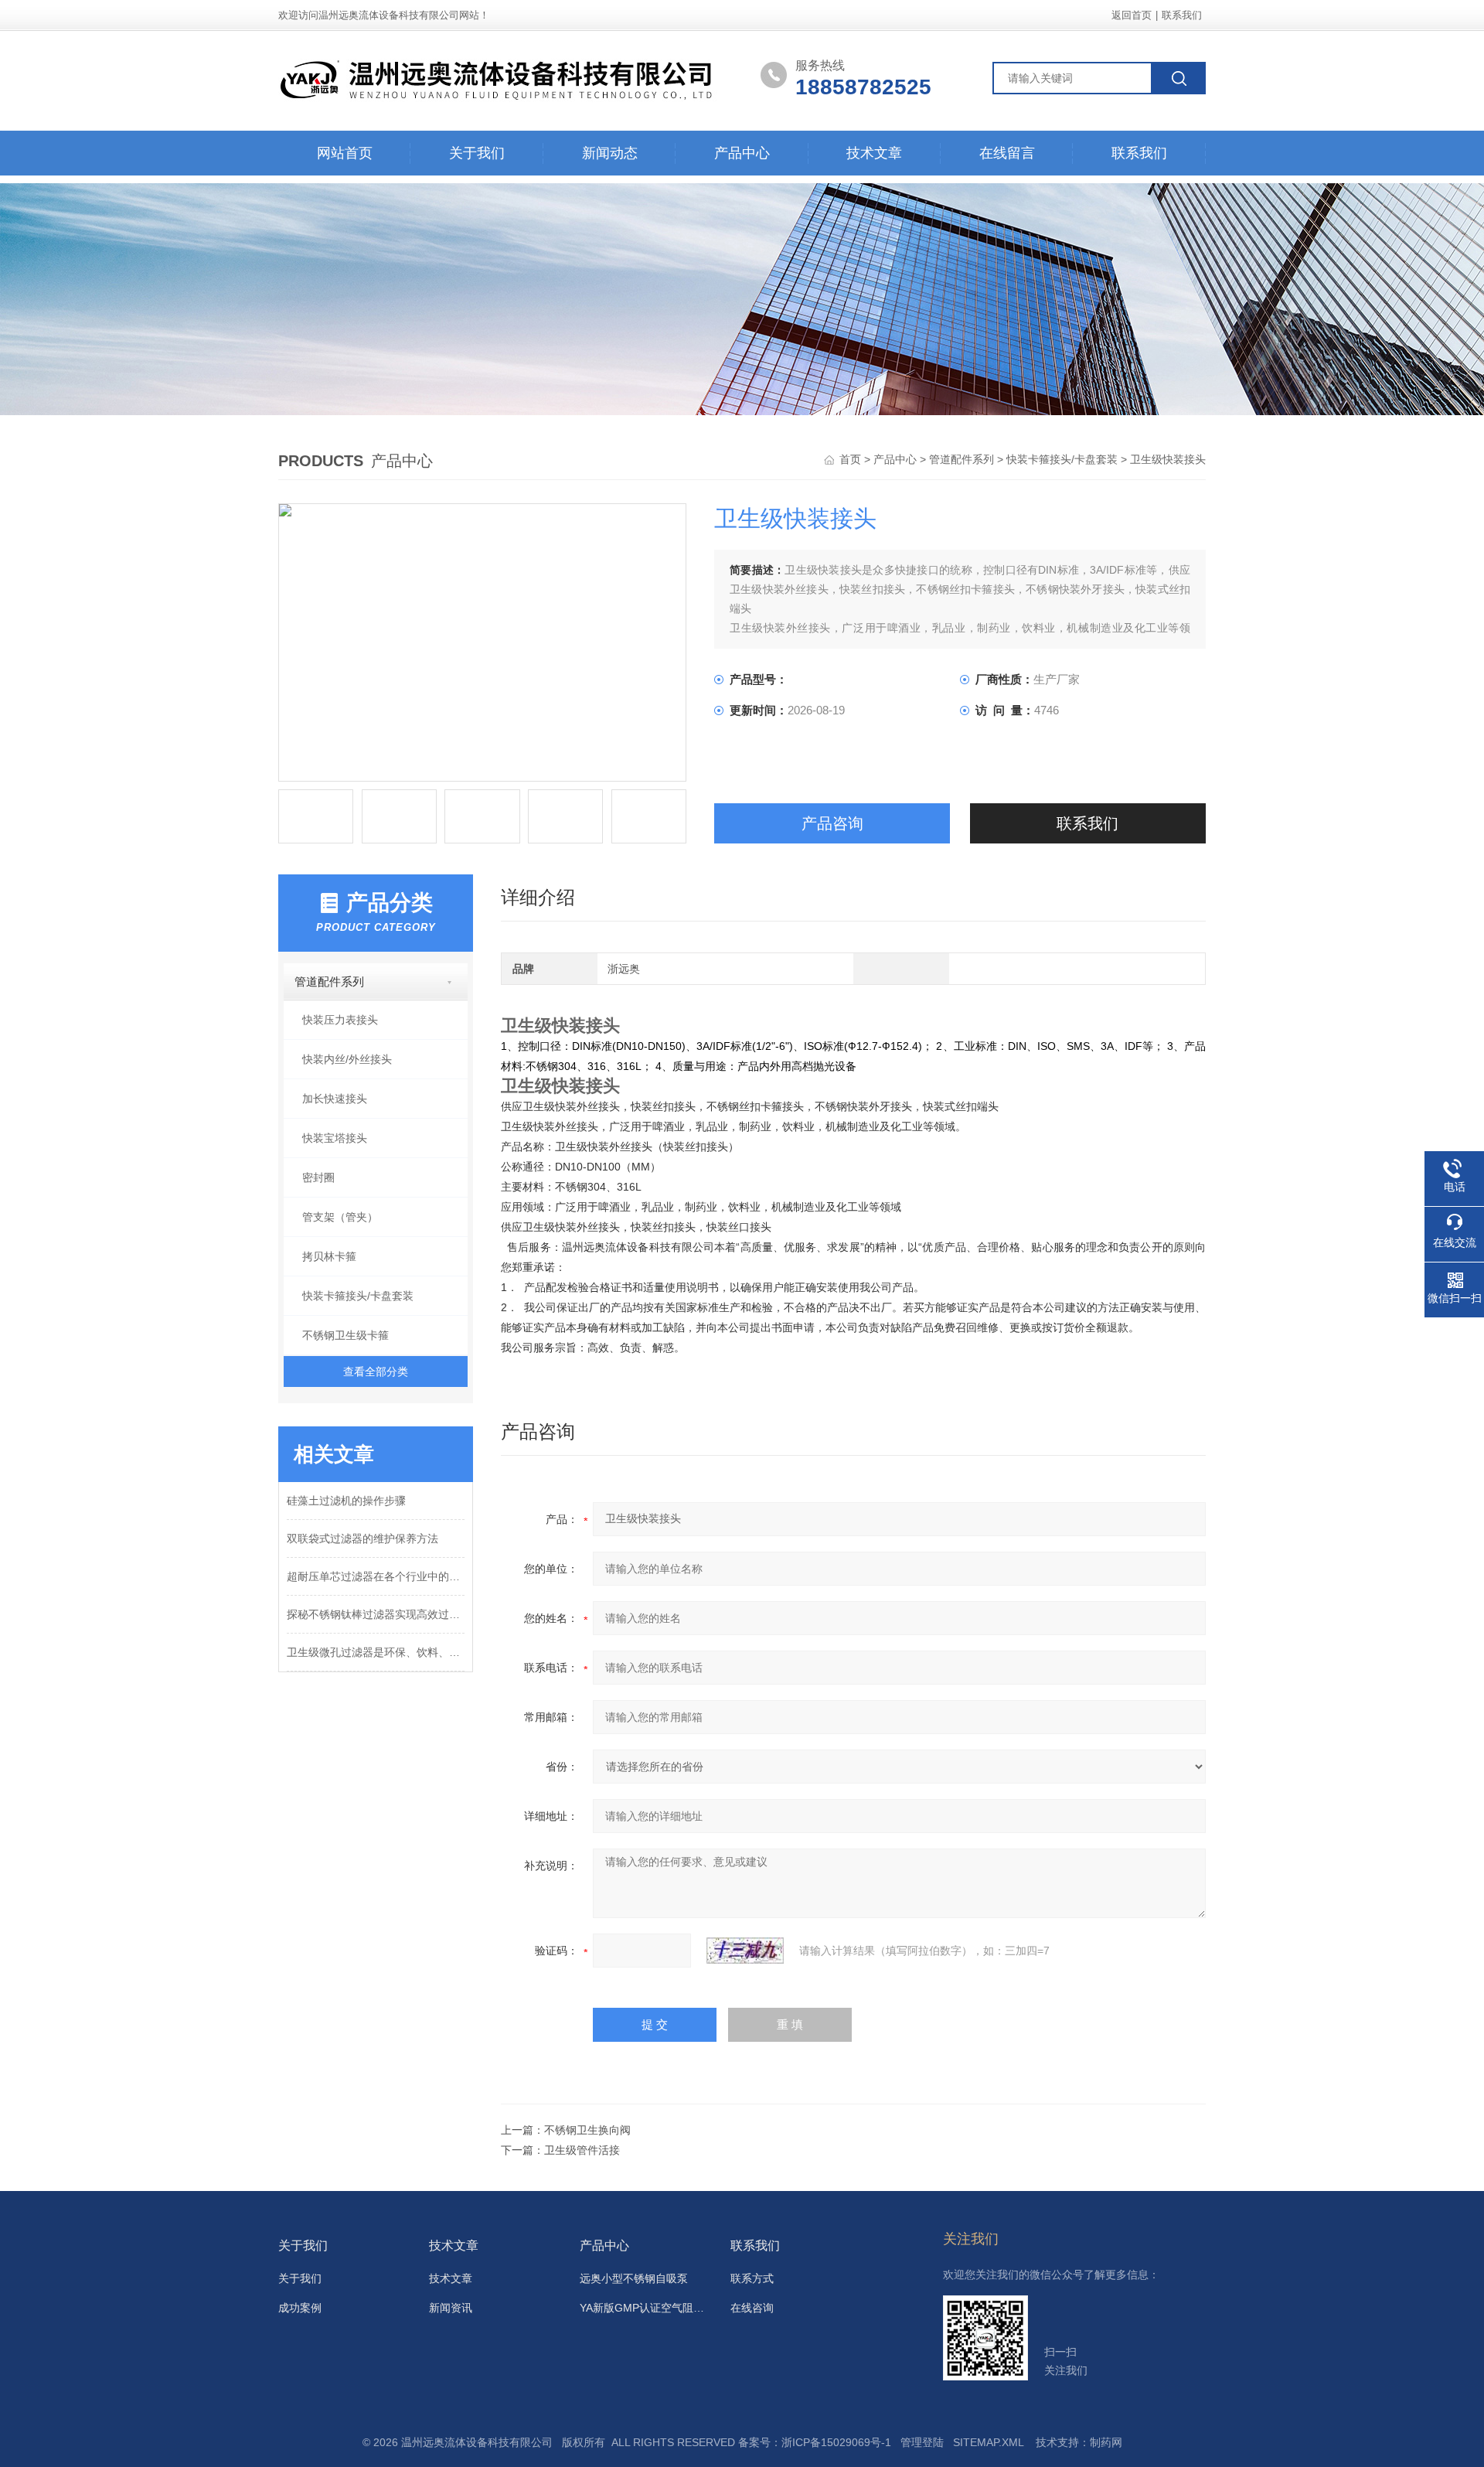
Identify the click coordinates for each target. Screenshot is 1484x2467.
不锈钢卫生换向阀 (587, 2130)
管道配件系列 (962, 459)
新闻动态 (610, 153)
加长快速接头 (335, 1099)
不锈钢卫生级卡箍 (345, 1335)
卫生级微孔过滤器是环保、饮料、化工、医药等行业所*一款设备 (376, 1652)
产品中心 (742, 153)
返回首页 (1132, 15)
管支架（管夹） (340, 1217)
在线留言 (1007, 153)
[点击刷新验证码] (745, 1951)
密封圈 (318, 1177)
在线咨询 (752, 2308)
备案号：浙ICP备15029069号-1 (815, 2442)
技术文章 (874, 153)
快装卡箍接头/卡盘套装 (1062, 459)
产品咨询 (832, 823)
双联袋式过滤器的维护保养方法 (362, 1538)
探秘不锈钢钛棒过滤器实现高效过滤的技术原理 (376, 1614)
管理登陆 (922, 2442)
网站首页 (345, 153)
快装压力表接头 (340, 1020)
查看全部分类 (376, 1372)
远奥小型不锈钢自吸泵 (634, 2278)
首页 (852, 459)
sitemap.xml (988, 2442)
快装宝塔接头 (335, 1138)
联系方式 (752, 2278)
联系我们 (1182, 15)
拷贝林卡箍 (329, 1256)
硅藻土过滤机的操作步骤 (346, 1501)
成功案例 (300, 2308)
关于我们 (477, 153)
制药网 (1106, 2442)
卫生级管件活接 (582, 2150)
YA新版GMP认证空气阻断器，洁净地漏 (646, 2308)
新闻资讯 (451, 2308)
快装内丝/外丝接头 (347, 1059)
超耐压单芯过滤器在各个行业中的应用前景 (376, 1576)
